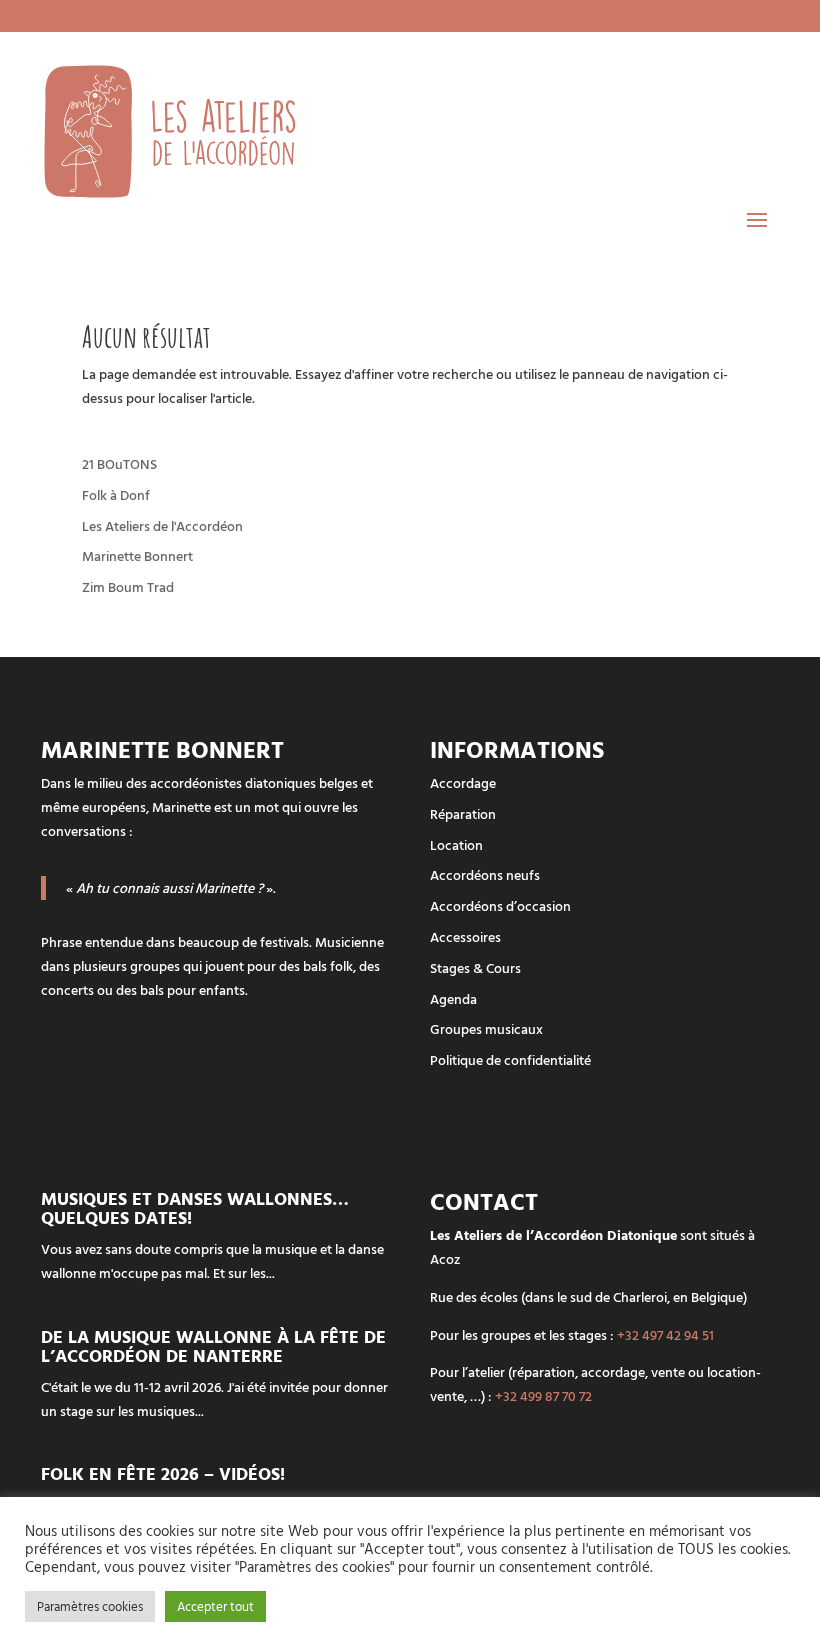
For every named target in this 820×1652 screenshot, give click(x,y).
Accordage (463, 782)
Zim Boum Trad (128, 586)
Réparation (463, 813)
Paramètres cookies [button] (90, 1606)
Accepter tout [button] (215, 1606)
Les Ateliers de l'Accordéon (162, 525)
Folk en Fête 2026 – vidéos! (163, 1473)
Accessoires (465, 936)
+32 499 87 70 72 (543, 1395)
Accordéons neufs (485, 874)
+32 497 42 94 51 (665, 1334)
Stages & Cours (475, 967)
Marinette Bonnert (137, 555)
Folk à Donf (116, 494)
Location (456, 844)
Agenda (453, 998)
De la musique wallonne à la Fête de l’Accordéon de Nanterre (213, 1346)
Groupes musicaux (486, 1028)
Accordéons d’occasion (500, 905)
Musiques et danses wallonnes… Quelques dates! (195, 1208)
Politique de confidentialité (510, 1059)
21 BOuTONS (119, 463)
